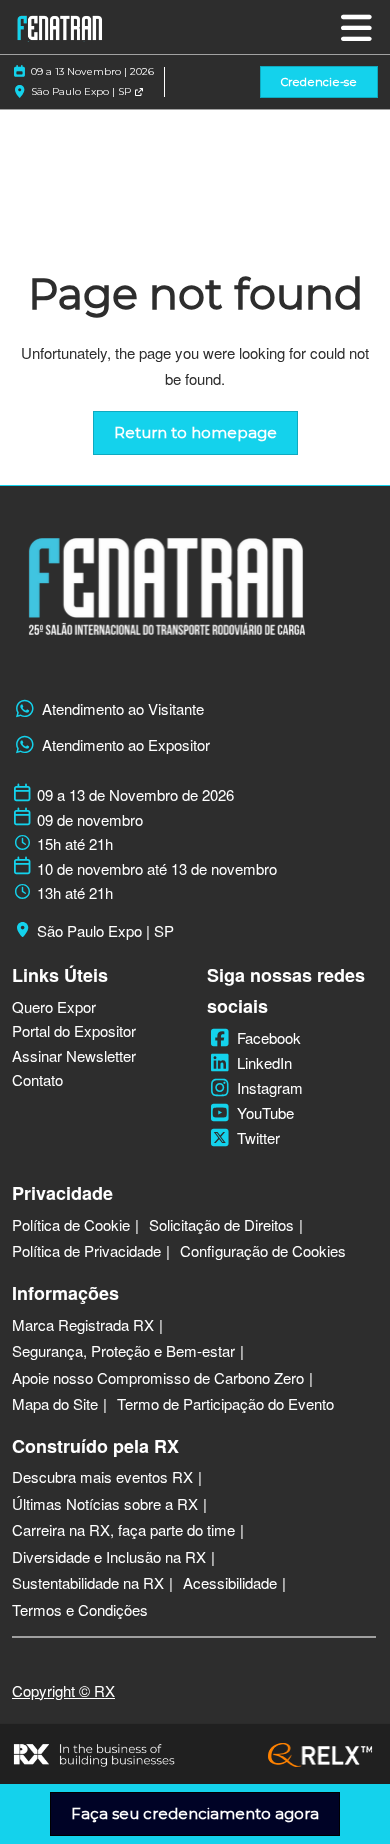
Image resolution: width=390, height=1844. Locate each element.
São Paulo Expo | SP (82, 91)
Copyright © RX (63, 1690)
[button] (319, 82)
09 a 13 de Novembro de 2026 (135, 795)
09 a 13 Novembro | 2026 (92, 71)
